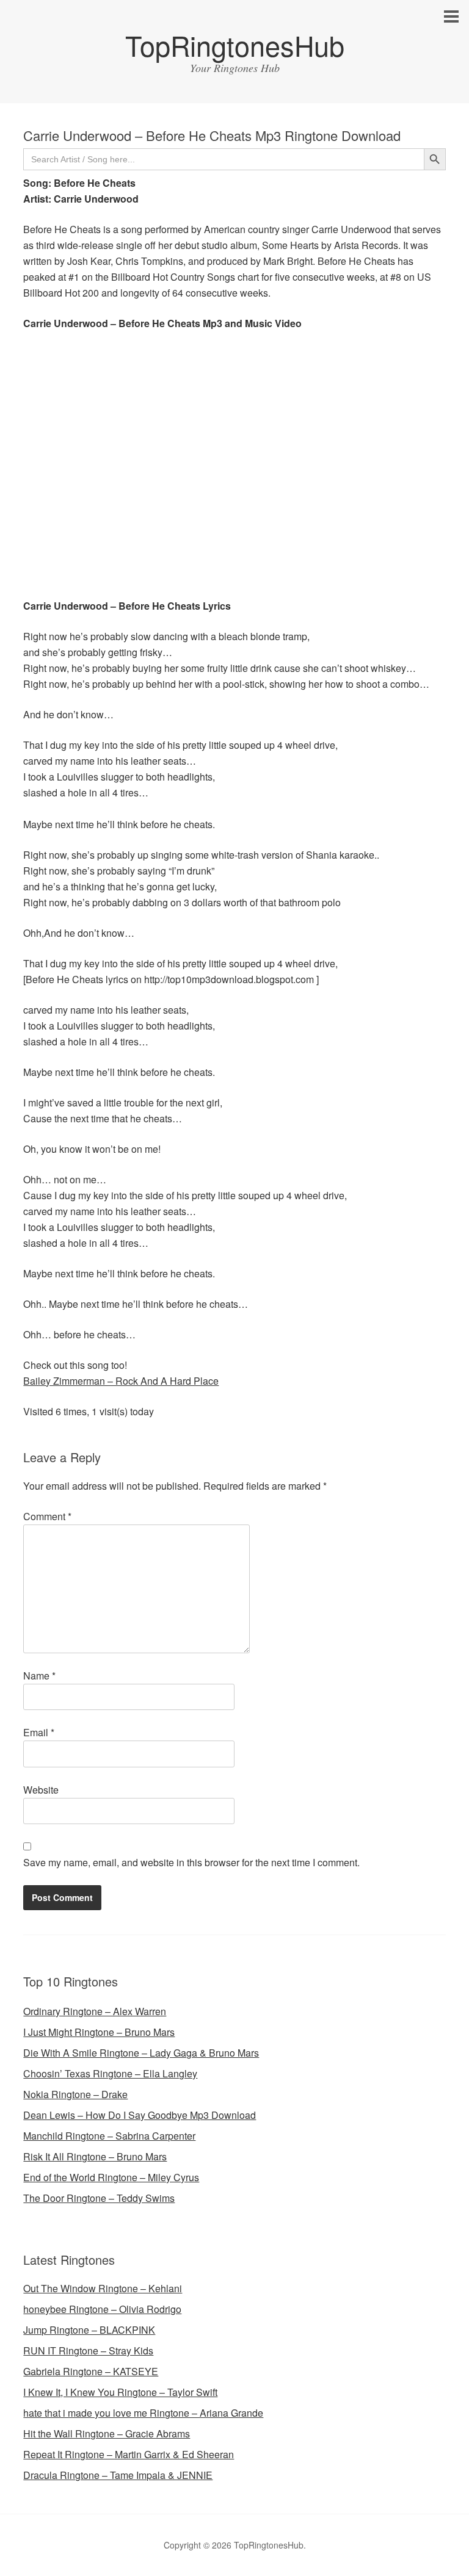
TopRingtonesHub (235, 45)
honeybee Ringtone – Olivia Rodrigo (102, 2309)
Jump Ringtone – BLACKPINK (89, 2330)
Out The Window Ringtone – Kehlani (103, 2288)
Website (41, 1790)
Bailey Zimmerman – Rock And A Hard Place (121, 1381)
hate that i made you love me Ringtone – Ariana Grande (143, 2413)
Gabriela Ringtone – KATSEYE (91, 2371)
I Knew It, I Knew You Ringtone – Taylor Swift (120, 2392)
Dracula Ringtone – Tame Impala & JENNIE (118, 2475)
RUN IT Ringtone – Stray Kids (88, 2351)
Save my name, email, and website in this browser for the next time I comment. (191, 1862)
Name (39, 1676)
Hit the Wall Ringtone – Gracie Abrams (107, 2433)
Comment (47, 1516)
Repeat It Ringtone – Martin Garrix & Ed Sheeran (129, 2454)
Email (39, 1732)
